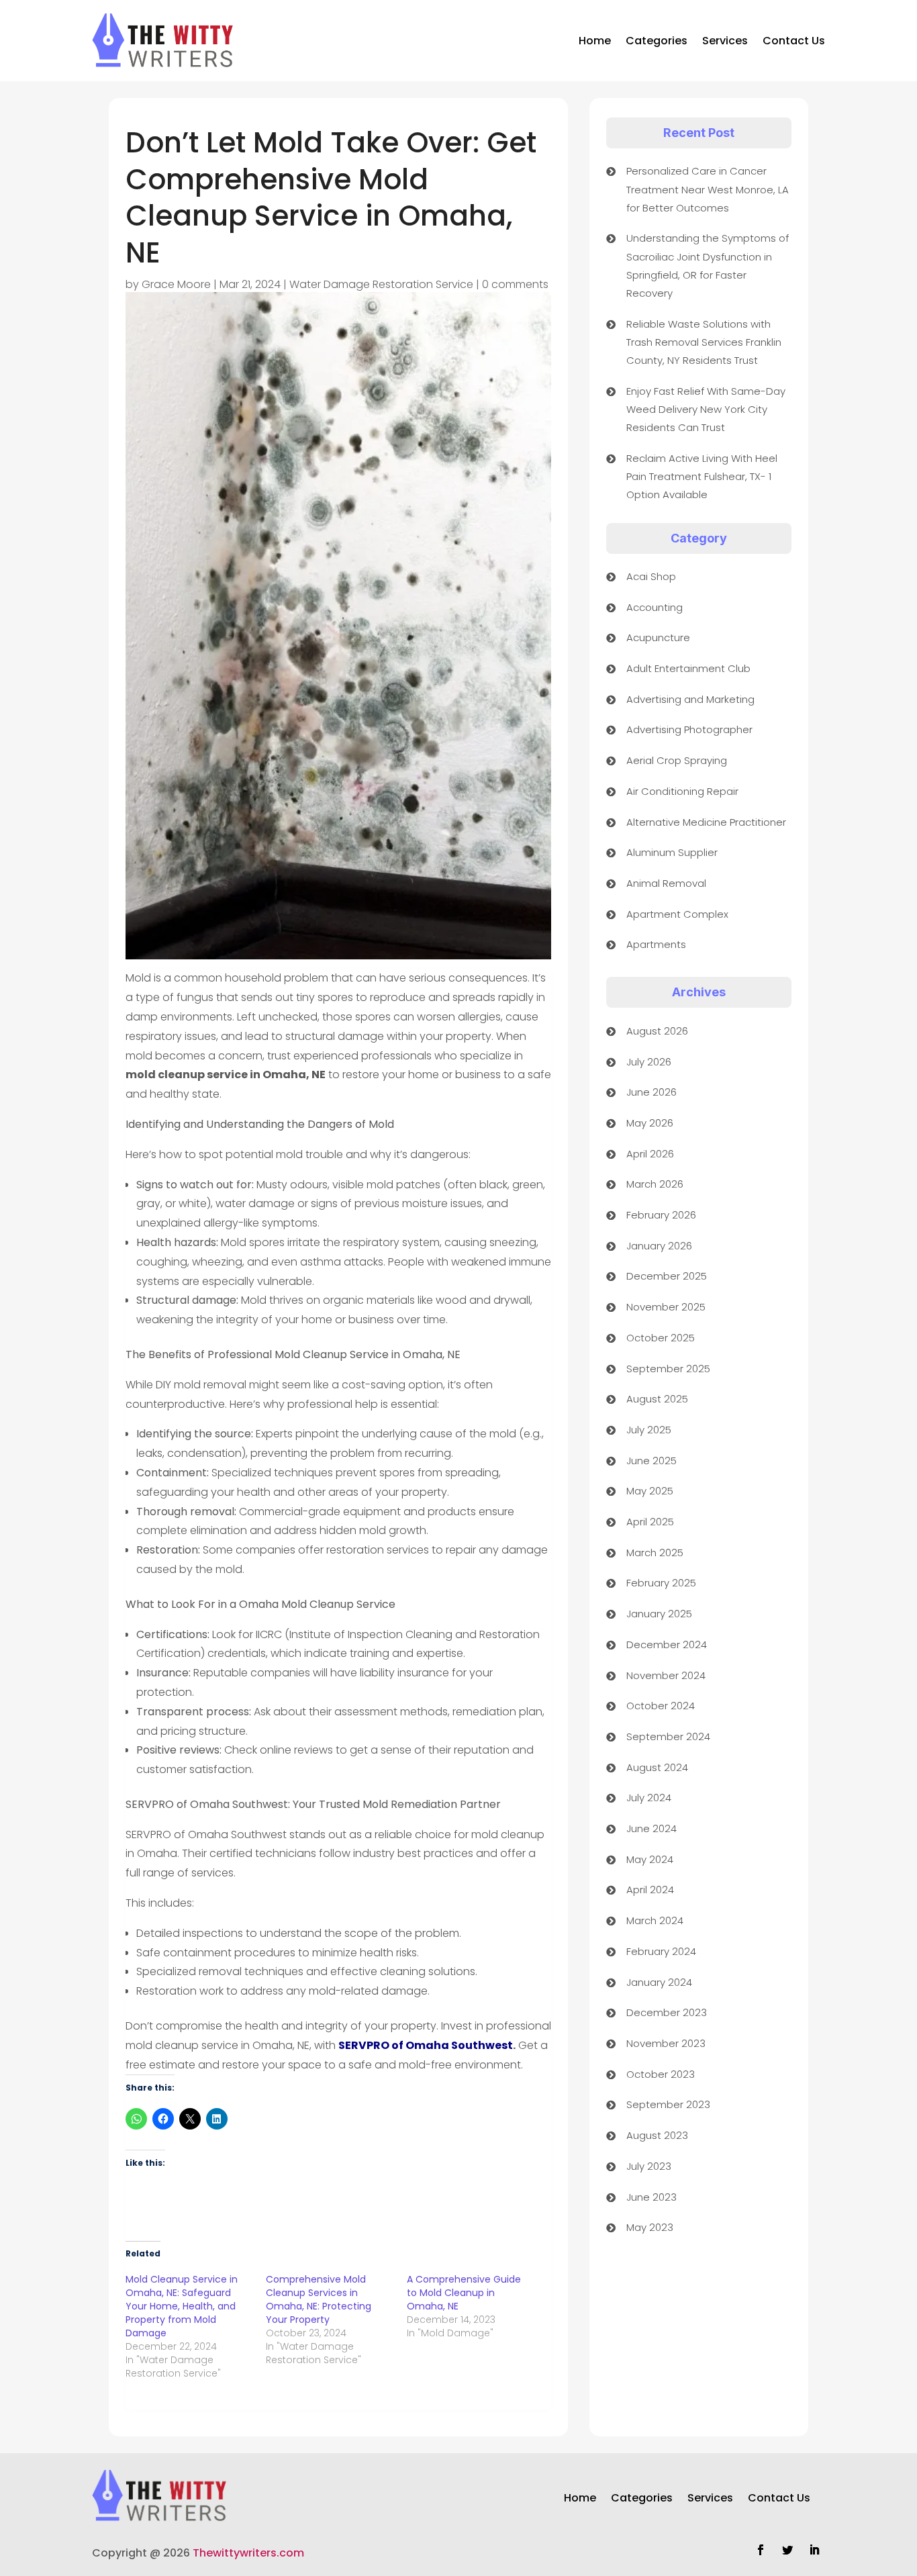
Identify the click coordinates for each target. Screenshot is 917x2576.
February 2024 (661, 1951)
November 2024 (666, 1675)
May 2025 (650, 1491)
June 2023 (651, 2197)
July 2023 (649, 2166)
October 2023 (661, 2074)
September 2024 (668, 1736)
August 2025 (657, 1399)
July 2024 (649, 1798)
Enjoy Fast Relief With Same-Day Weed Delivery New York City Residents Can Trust (706, 409)
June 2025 (651, 1461)
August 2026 (657, 1031)
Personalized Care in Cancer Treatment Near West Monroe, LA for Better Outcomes (708, 189)
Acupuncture (658, 637)
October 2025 (661, 1338)
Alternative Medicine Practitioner (706, 822)
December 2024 (667, 1644)
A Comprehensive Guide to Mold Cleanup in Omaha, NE (464, 2293)
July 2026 (649, 1062)
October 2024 (661, 1706)
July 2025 (649, 1430)
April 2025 (650, 1522)
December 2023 (667, 2012)
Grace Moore (176, 284)
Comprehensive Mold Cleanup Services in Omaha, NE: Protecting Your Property (319, 2299)
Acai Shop (651, 576)
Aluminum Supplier (672, 852)
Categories (657, 41)
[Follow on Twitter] (787, 2550)
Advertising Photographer (689, 729)
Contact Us (794, 41)
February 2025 (661, 1583)
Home (595, 41)
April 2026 (650, 1154)
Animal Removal (666, 883)
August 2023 (657, 2135)
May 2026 (650, 1123)
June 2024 (651, 1828)
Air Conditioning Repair (682, 791)
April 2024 (650, 1890)
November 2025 (666, 1307)
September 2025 (668, 1369)
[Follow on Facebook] (761, 2550)
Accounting (655, 607)
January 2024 (659, 1982)
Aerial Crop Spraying (677, 760)
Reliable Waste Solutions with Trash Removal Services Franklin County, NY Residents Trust (704, 342)
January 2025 (659, 1614)
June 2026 (651, 1092)
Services (725, 41)
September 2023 (668, 2104)
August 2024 (657, 1767)
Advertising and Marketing (690, 699)
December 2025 (667, 1276)
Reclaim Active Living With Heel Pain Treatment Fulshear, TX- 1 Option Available (702, 476)
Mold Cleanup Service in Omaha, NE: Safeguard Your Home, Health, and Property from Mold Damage (182, 2306)
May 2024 (650, 1859)
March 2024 (655, 1920)
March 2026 (655, 1184)
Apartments (656, 944)
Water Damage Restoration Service (381, 284)
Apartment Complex (677, 914)
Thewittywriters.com (248, 2553)
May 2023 (650, 2227)
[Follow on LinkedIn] (814, 2550)
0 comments (515, 284)
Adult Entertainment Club (688, 668)
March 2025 (655, 1553)
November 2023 (666, 2043)
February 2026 (661, 1215)
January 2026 (659, 1246)
